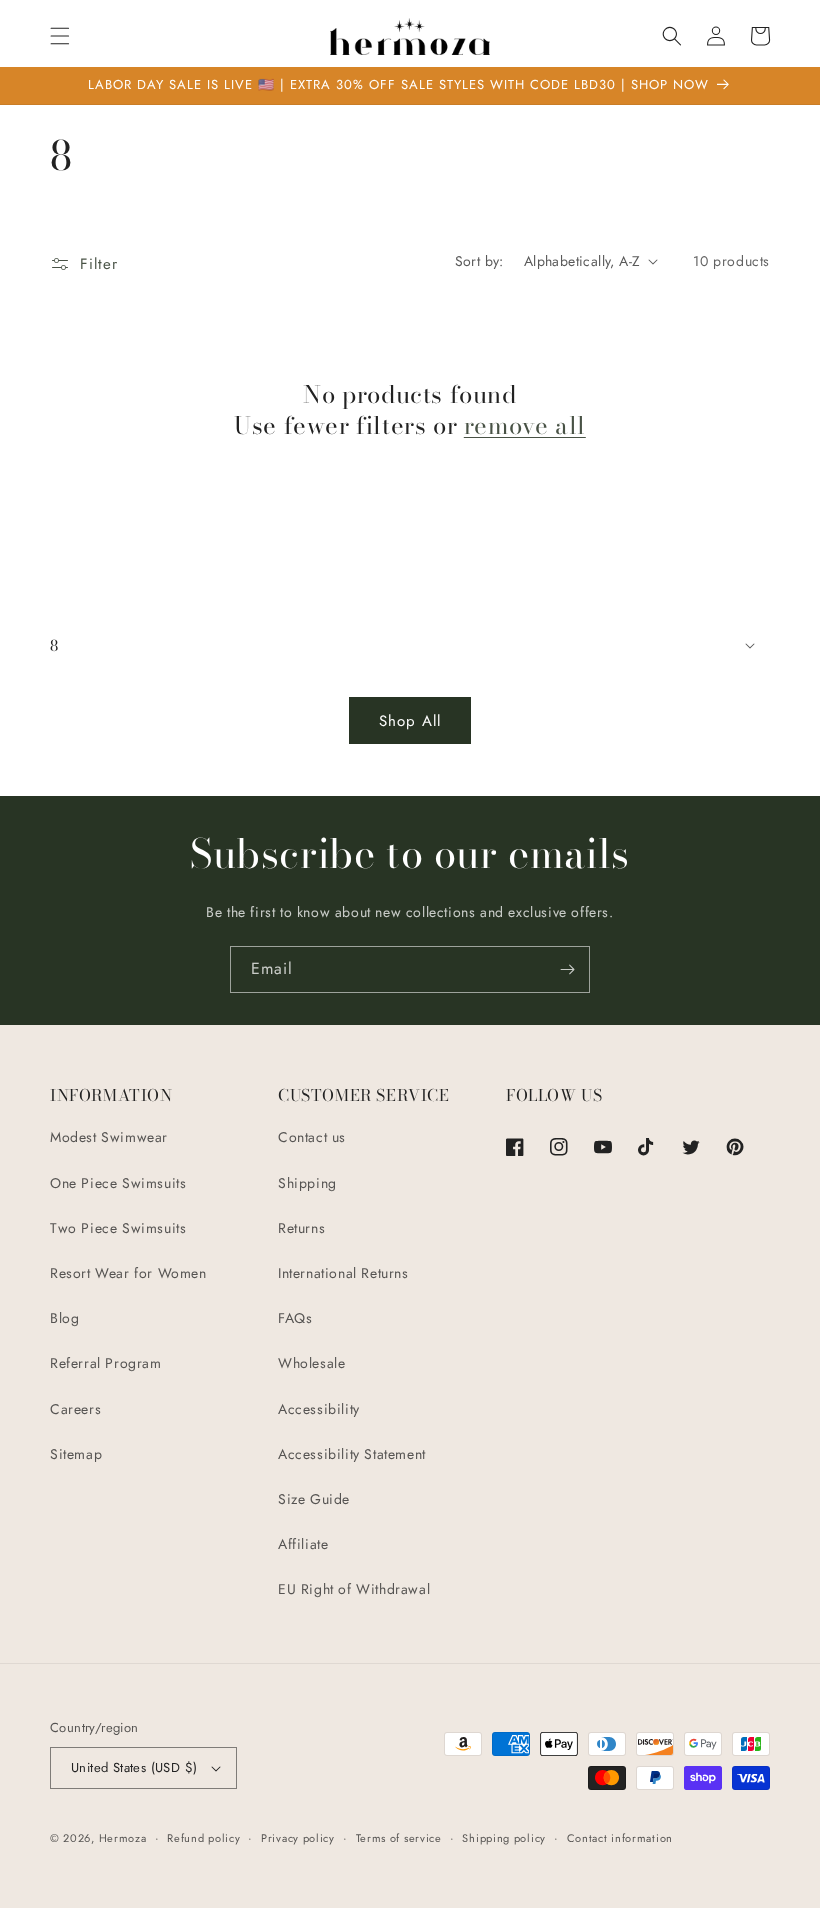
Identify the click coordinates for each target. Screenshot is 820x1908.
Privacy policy (298, 1838)
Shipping (307, 1183)
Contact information (620, 1838)
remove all (525, 425)
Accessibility (319, 1409)
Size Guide (314, 1499)
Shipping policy (504, 1838)
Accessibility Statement (352, 1454)
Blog (64, 1318)
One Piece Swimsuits (118, 1183)
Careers (75, 1409)
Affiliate (303, 1544)
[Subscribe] (567, 969)
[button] (60, 36)
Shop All (410, 721)
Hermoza (123, 1838)
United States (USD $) (134, 1767)
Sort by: (479, 261)
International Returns (343, 1273)
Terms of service (399, 1838)
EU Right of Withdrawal (354, 1589)
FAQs (295, 1318)
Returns (301, 1228)
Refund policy (203, 1838)
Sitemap (76, 1454)
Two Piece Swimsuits (118, 1228)
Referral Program (106, 1363)
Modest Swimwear (109, 1137)
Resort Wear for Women (128, 1273)
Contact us (312, 1137)
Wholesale (311, 1363)
